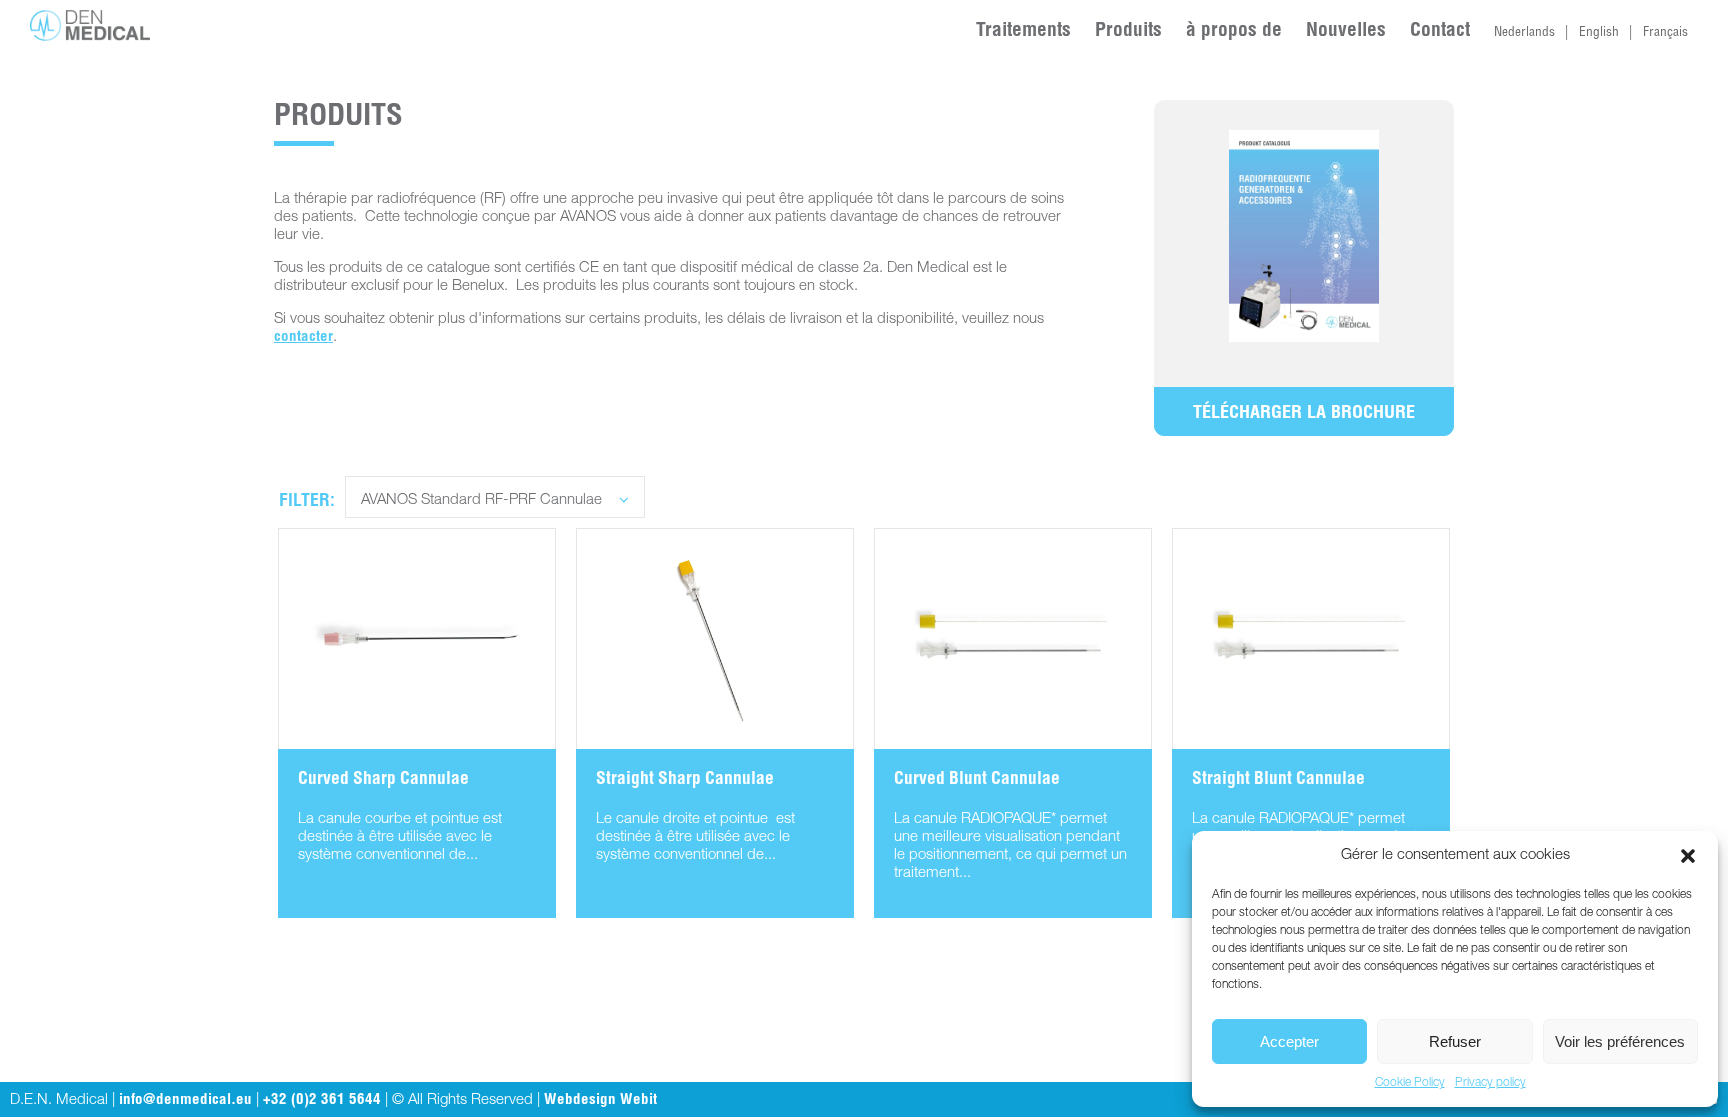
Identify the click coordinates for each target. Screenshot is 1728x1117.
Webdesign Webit (600, 1100)
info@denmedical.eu (185, 1100)
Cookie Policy (1410, 1083)
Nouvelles (1346, 31)
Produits (1128, 31)
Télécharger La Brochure (1304, 414)
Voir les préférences (1620, 1041)
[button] (1688, 856)
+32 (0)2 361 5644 (322, 1100)
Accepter (1289, 1041)
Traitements (1023, 31)
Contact (1440, 31)
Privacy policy (1490, 1083)
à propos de (1234, 31)
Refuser (1455, 1041)
